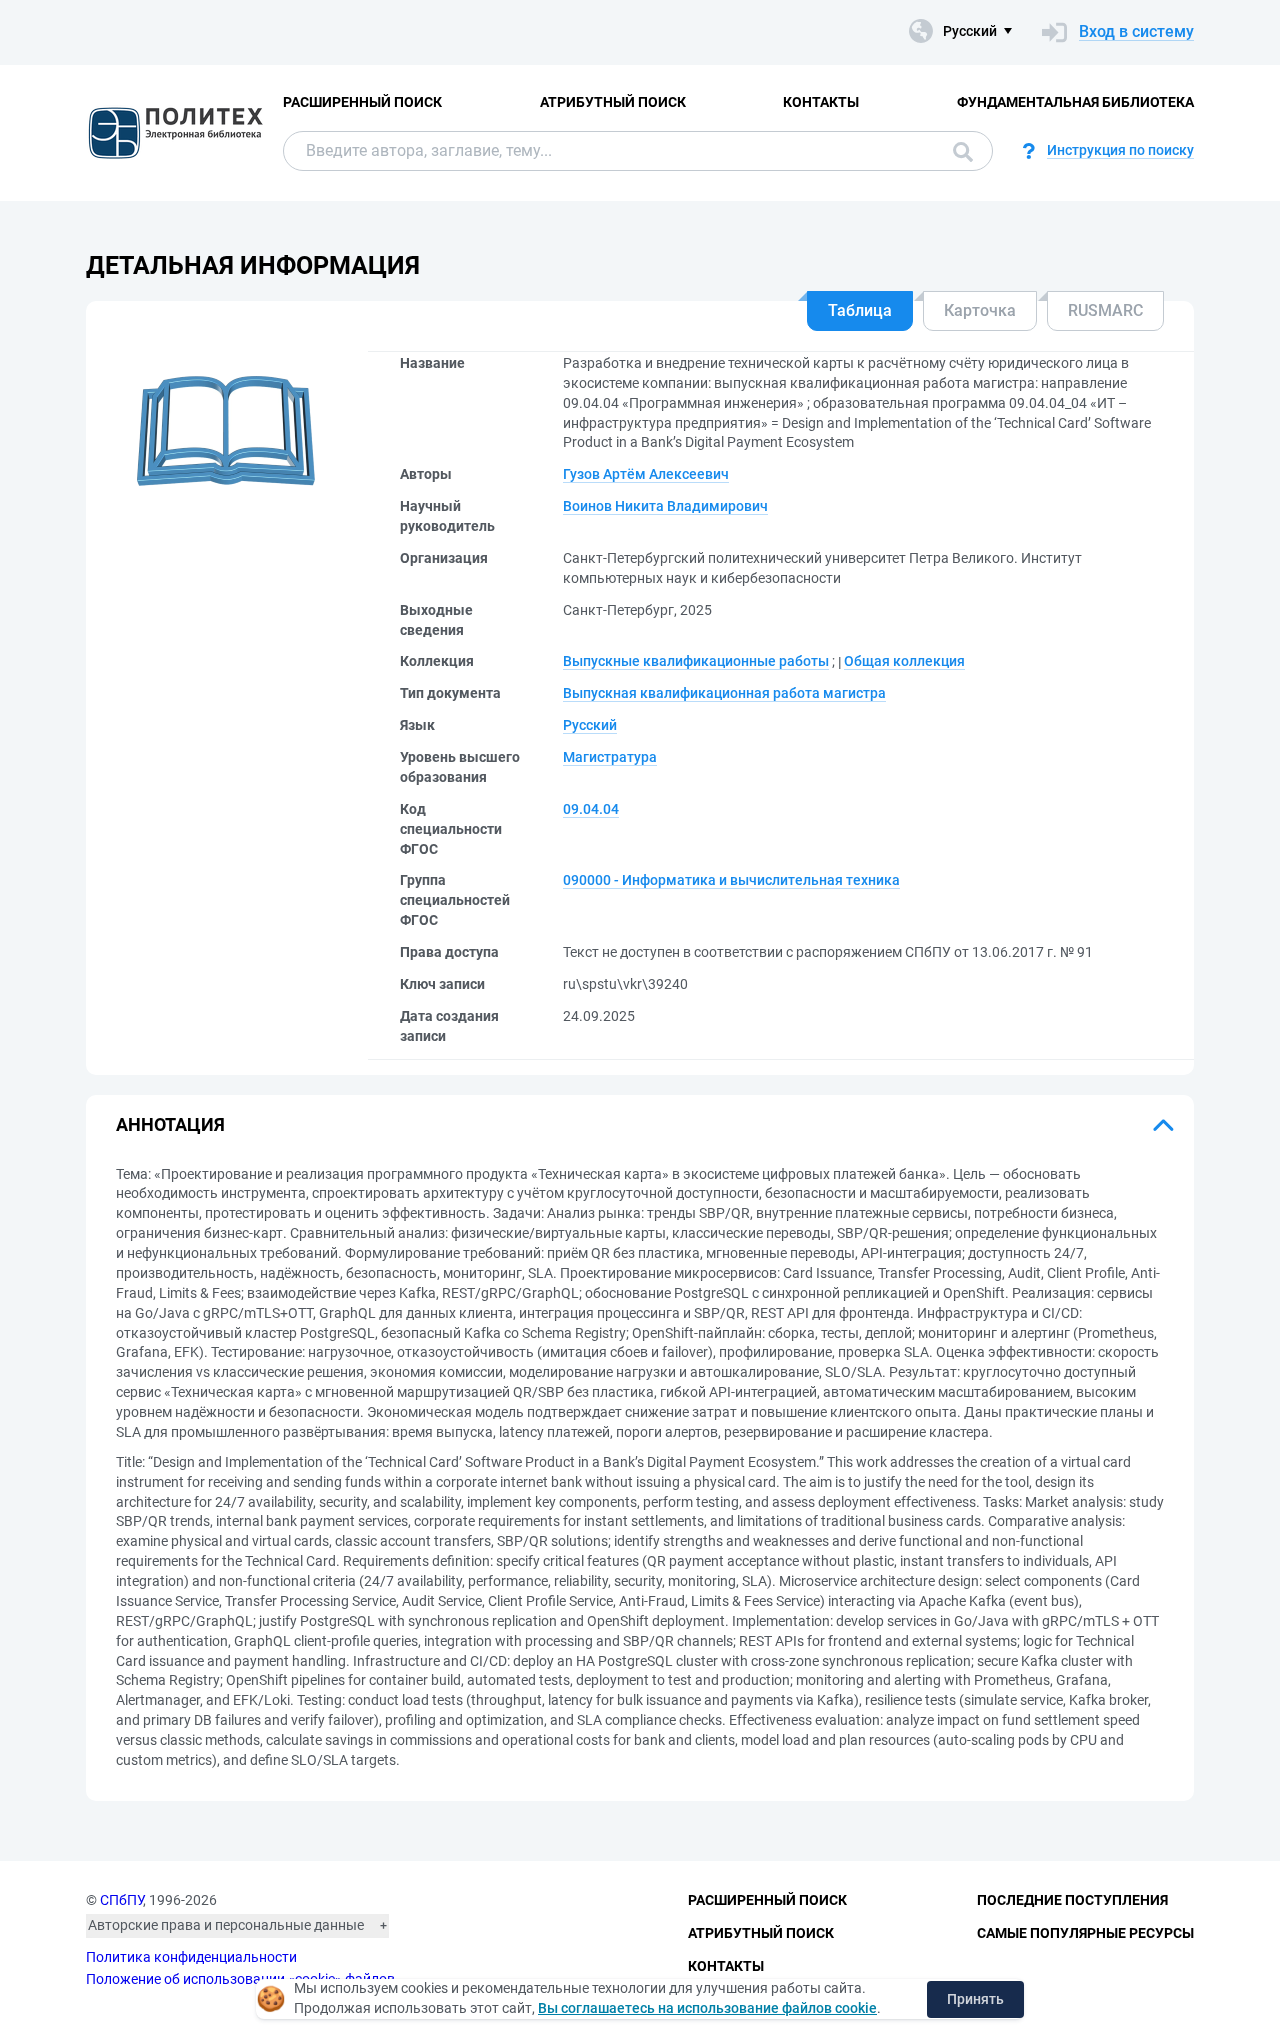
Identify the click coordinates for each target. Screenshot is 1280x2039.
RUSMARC (1105, 310)
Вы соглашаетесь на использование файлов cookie (707, 2008)
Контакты (821, 102)
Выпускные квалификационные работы (696, 661)
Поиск (958, 151)
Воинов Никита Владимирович (665, 506)
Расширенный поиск (362, 102)
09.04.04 (591, 809)
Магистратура (610, 757)
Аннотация (170, 1124)
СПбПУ (121, 1900)
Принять (975, 1999)
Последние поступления (1072, 1900)
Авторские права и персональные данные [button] (226, 1925)
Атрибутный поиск (613, 102)
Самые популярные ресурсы (1085, 1933)
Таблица (860, 310)
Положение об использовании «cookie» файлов (240, 1979)
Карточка (980, 310)
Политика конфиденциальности (191, 1957)
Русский (590, 725)
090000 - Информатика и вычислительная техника (731, 880)
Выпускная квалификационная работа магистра (724, 693)
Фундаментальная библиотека (1075, 102)
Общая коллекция (904, 661)
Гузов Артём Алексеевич (646, 474)
